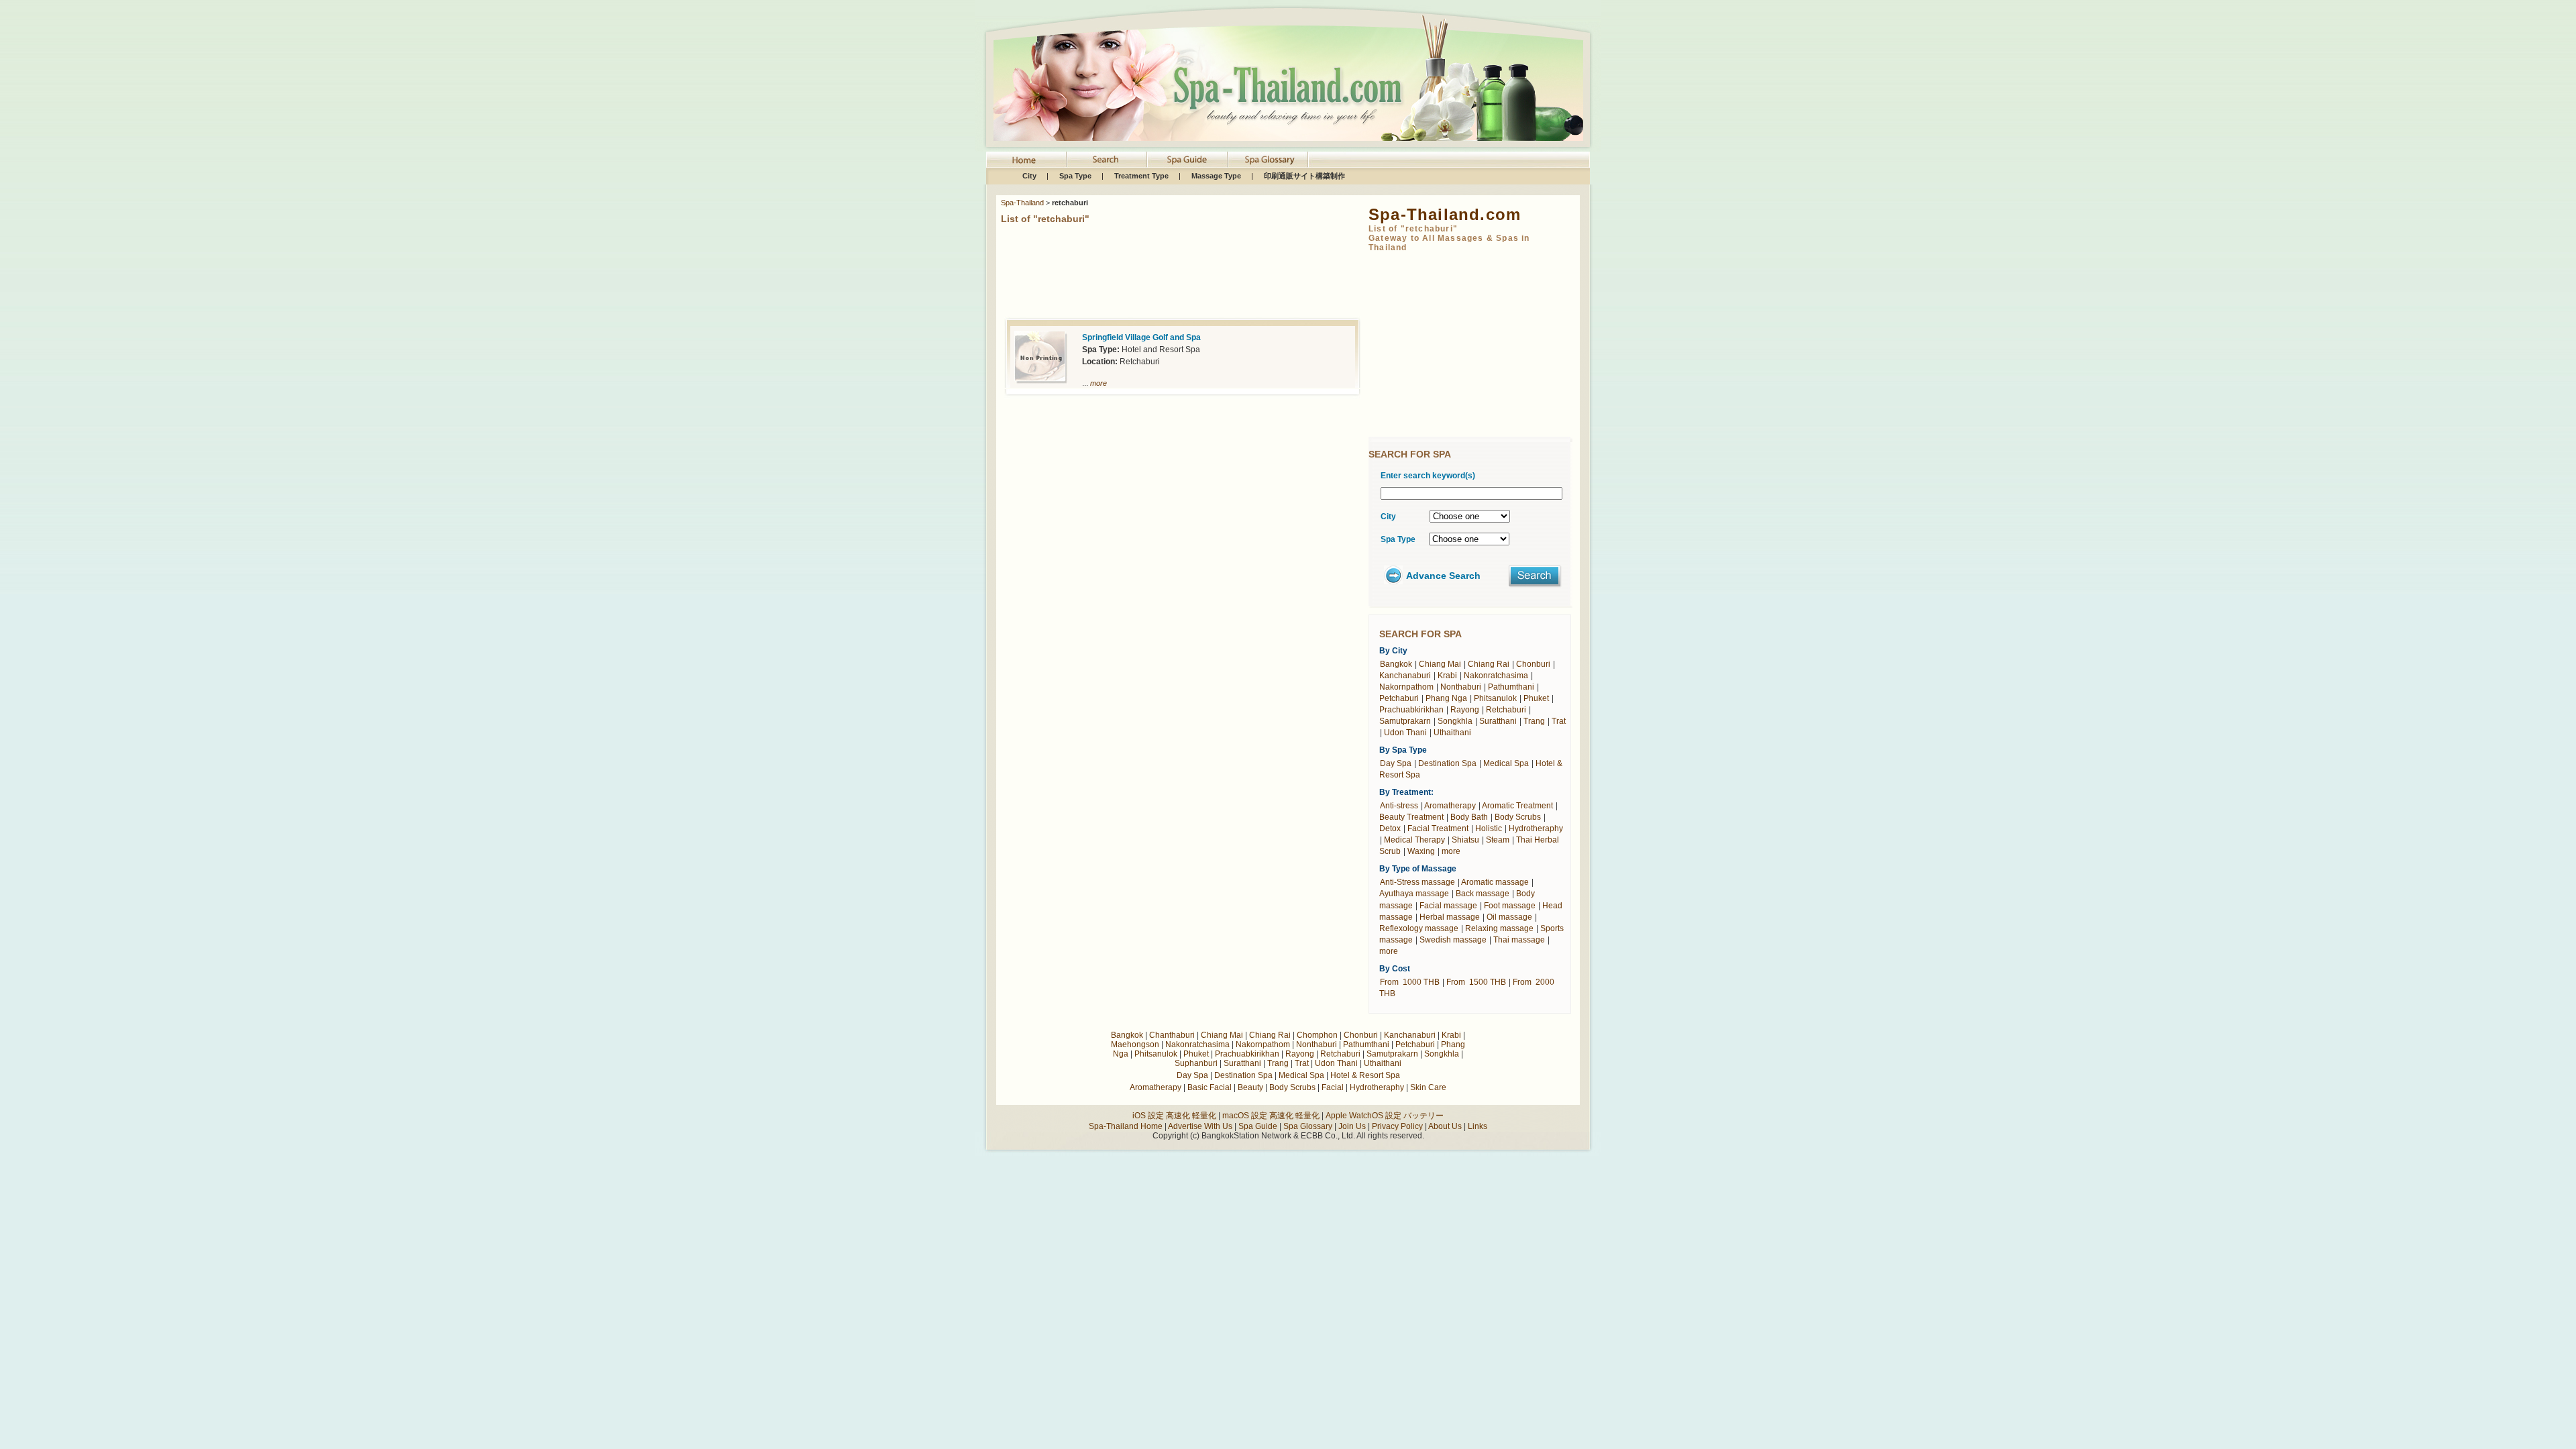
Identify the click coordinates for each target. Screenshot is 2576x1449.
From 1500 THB (1476, 982)
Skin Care (1428, 1087)
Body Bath (1469, 817)
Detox (1390, 828)
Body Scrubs (1518, 817)
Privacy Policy (1397, 1126)
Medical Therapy (1414, 840)
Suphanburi (1196, 1063)
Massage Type (1216, 176)
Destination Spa (1447, 763)
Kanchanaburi (1405, 676)
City (1029, 176)
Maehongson (1135, 1044)
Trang (1534, 721)
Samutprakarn (1405, 721)
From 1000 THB (1410, 982)
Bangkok (1396, 664)
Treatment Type (1141, 176)
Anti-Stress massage (1417, 882)
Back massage (1483, 894)
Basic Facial (1210, 1087)
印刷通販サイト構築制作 (1304, 176)
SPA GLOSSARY (1268, 160)
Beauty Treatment (1411, 817)
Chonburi (1532, 664)
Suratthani (1498, 721)
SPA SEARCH (1107, 160)
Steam (1498, 840)
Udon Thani (1405, 733)
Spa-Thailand (1022, 203)
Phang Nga (1445, 698)
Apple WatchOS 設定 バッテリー (1385, 1116)
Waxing (1421, 851)
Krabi (1447, 676)
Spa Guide (1258, 1126)
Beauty (1250, 1087)
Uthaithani (1452, 733)
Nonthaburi (1461, 687)
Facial (1333, 1087)
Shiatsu (1465, 840)
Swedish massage (1453, 940)
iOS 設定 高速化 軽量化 (1174, 1116)
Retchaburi (1505, 710)
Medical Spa (1506, 763)
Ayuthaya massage (1414, 894)
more (1098, 383)
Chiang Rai (1488, 664)
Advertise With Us (1200, 1126)
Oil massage (1509, 917)
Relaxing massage (1499, 928)
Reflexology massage (1419, 928)
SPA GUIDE (1187, 160)
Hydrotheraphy (1536, 828)
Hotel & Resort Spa (1365, 1075)
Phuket (1536, 698)
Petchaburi (1399, 698)
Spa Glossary (1308, 1126)
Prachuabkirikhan (1411, 710)
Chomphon (1317, 1035)
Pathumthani (1510, 687)
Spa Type (1075, 176)
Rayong (1465, 710)
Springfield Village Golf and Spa (1141, 337)
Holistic (1489, 828)
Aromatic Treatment (1517, 806)
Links (1478, 1126)
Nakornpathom (1406, 687)
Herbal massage (1450, 917)
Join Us (1353, 1126)
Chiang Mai (1440, 664)
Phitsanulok (1494, 698)
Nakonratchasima (1495, 676)
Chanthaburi (1172, 1035)
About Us (1445, 1126)
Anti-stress (1399, 806)
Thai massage (1519, 940)
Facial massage (1448, 906)
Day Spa (1396, 763)
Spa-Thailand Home (1026, 160)
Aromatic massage (1495, 882)
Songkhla (1455, 721)
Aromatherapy (1450, 806)
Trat (1559, 721)
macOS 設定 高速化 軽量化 (1271, 1116)
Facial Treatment (1438, 828)
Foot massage (1510, 906)
